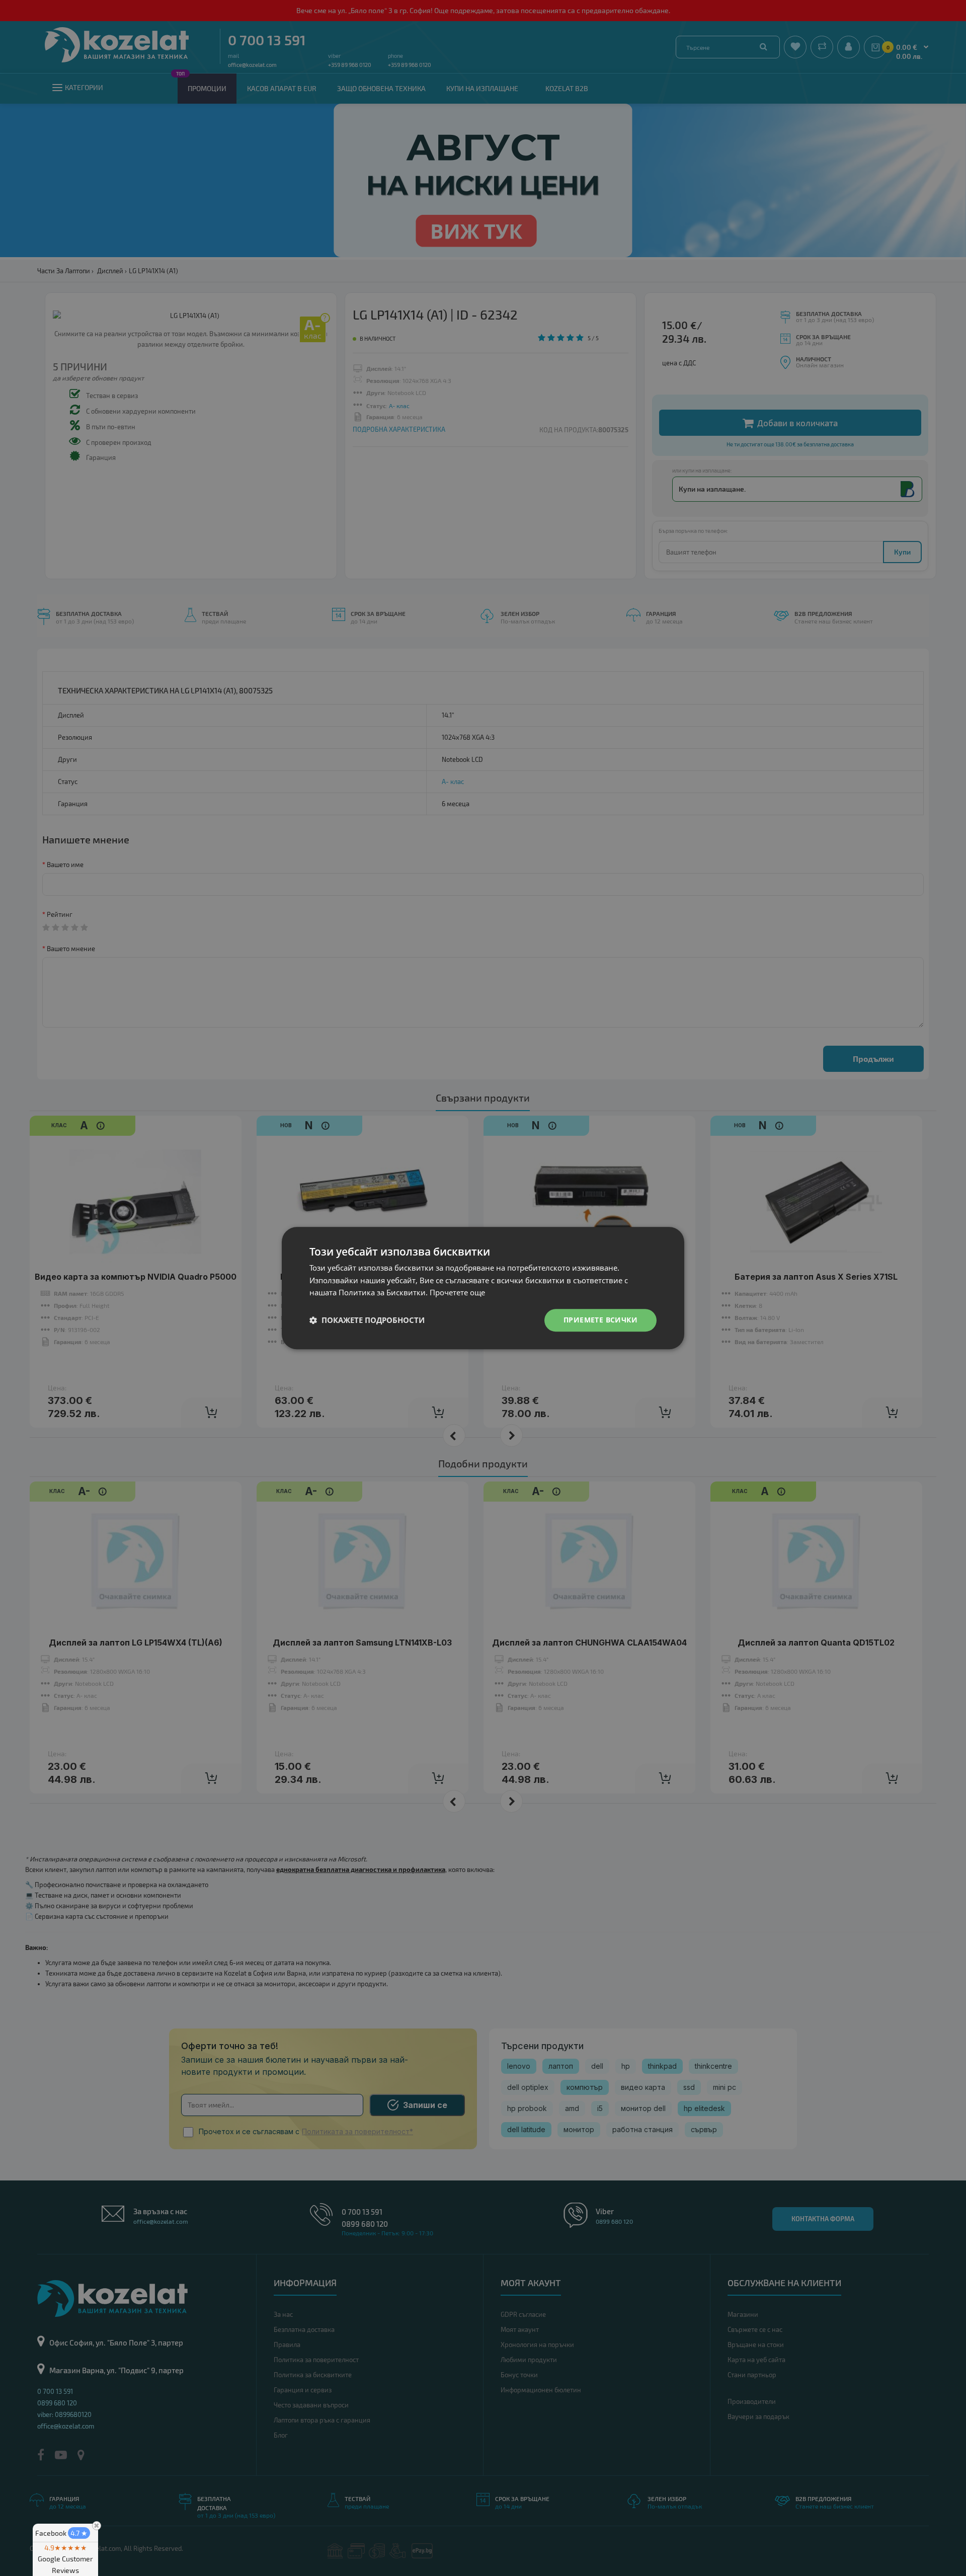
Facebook (61, 2533)
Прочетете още (457, 1293)
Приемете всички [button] (600, 1320)
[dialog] (483, 1288)
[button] (367, 1320)
